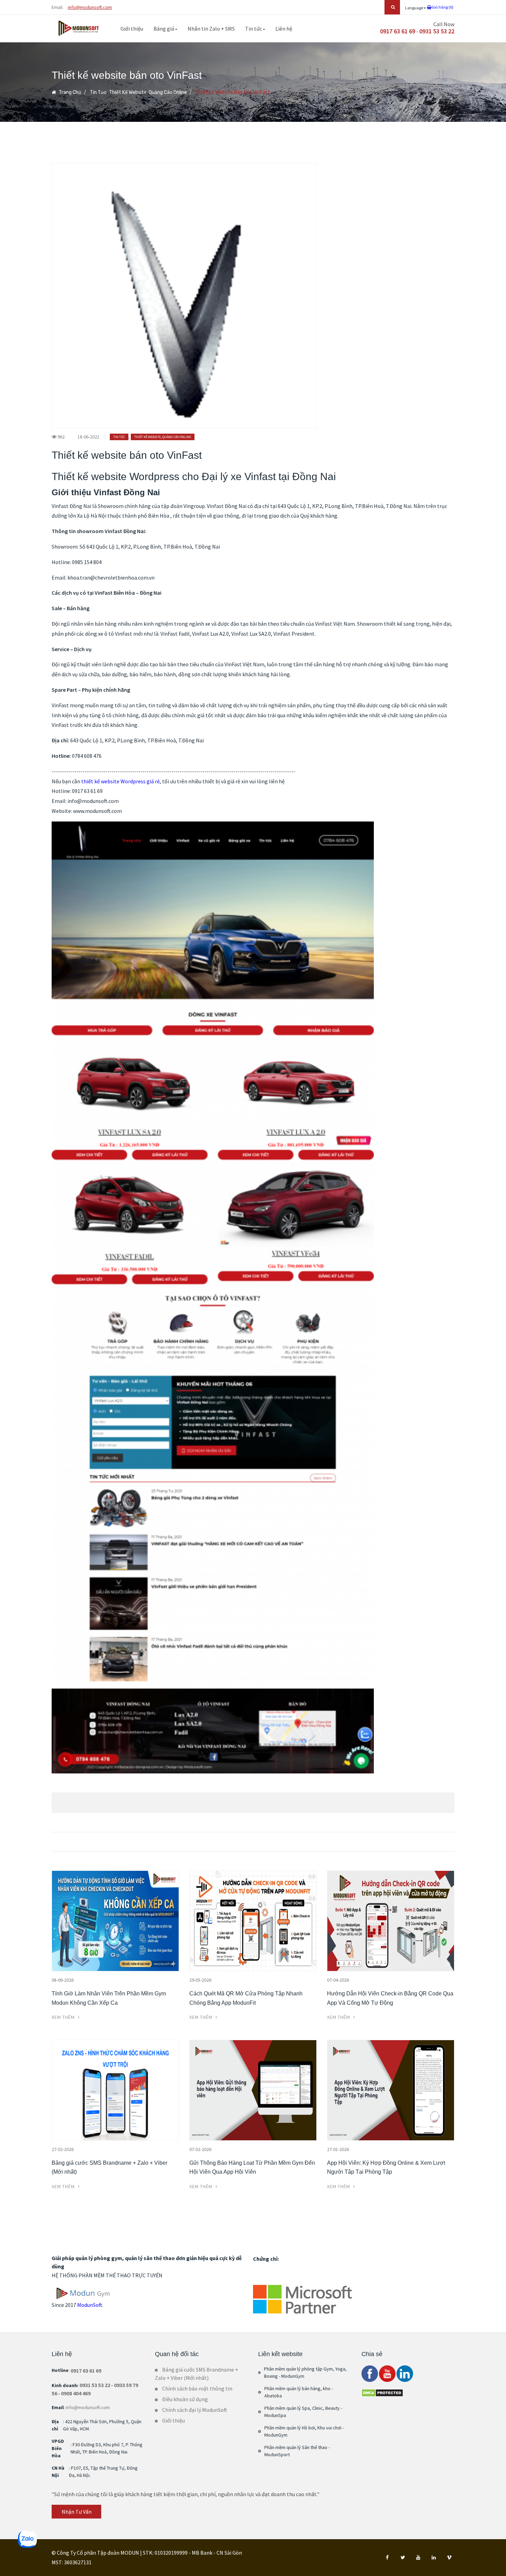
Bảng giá (164, 29)
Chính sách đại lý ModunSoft (195, 2410)
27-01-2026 (338, 2149)
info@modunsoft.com (90, 7)
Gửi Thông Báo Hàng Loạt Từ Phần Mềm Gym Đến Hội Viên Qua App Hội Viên (252, 2167)
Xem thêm (64, 2017)
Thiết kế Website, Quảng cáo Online (148, 92)
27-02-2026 (63, 2149)
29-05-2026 (200, 1980)
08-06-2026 (63, 1980)
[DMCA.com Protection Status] (382, 2392)
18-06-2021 (88, 437)
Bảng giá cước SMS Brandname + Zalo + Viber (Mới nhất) (109, 2167)
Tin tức (254, 29)
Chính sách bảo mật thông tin (197, 2388)
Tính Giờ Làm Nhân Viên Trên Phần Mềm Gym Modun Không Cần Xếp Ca (109, 1998)
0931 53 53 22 (437, 31)
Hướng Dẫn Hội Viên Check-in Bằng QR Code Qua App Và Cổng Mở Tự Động (390, 1998)
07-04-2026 (338, 1980)
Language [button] (414, 8)
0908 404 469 (76, 2393)
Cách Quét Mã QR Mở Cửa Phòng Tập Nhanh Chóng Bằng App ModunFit (246, 1998)
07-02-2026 (200, 2149)
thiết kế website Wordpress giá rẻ (120, 781)
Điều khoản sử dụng (185, 2399)
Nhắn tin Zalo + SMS (211, 29)
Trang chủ (70, 92)
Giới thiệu (132, 29)
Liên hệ (284, 29)
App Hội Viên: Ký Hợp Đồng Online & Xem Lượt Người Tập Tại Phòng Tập (386, 2167)
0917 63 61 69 (398, 31)
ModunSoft (90, 2305)
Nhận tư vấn (77, 2512)
